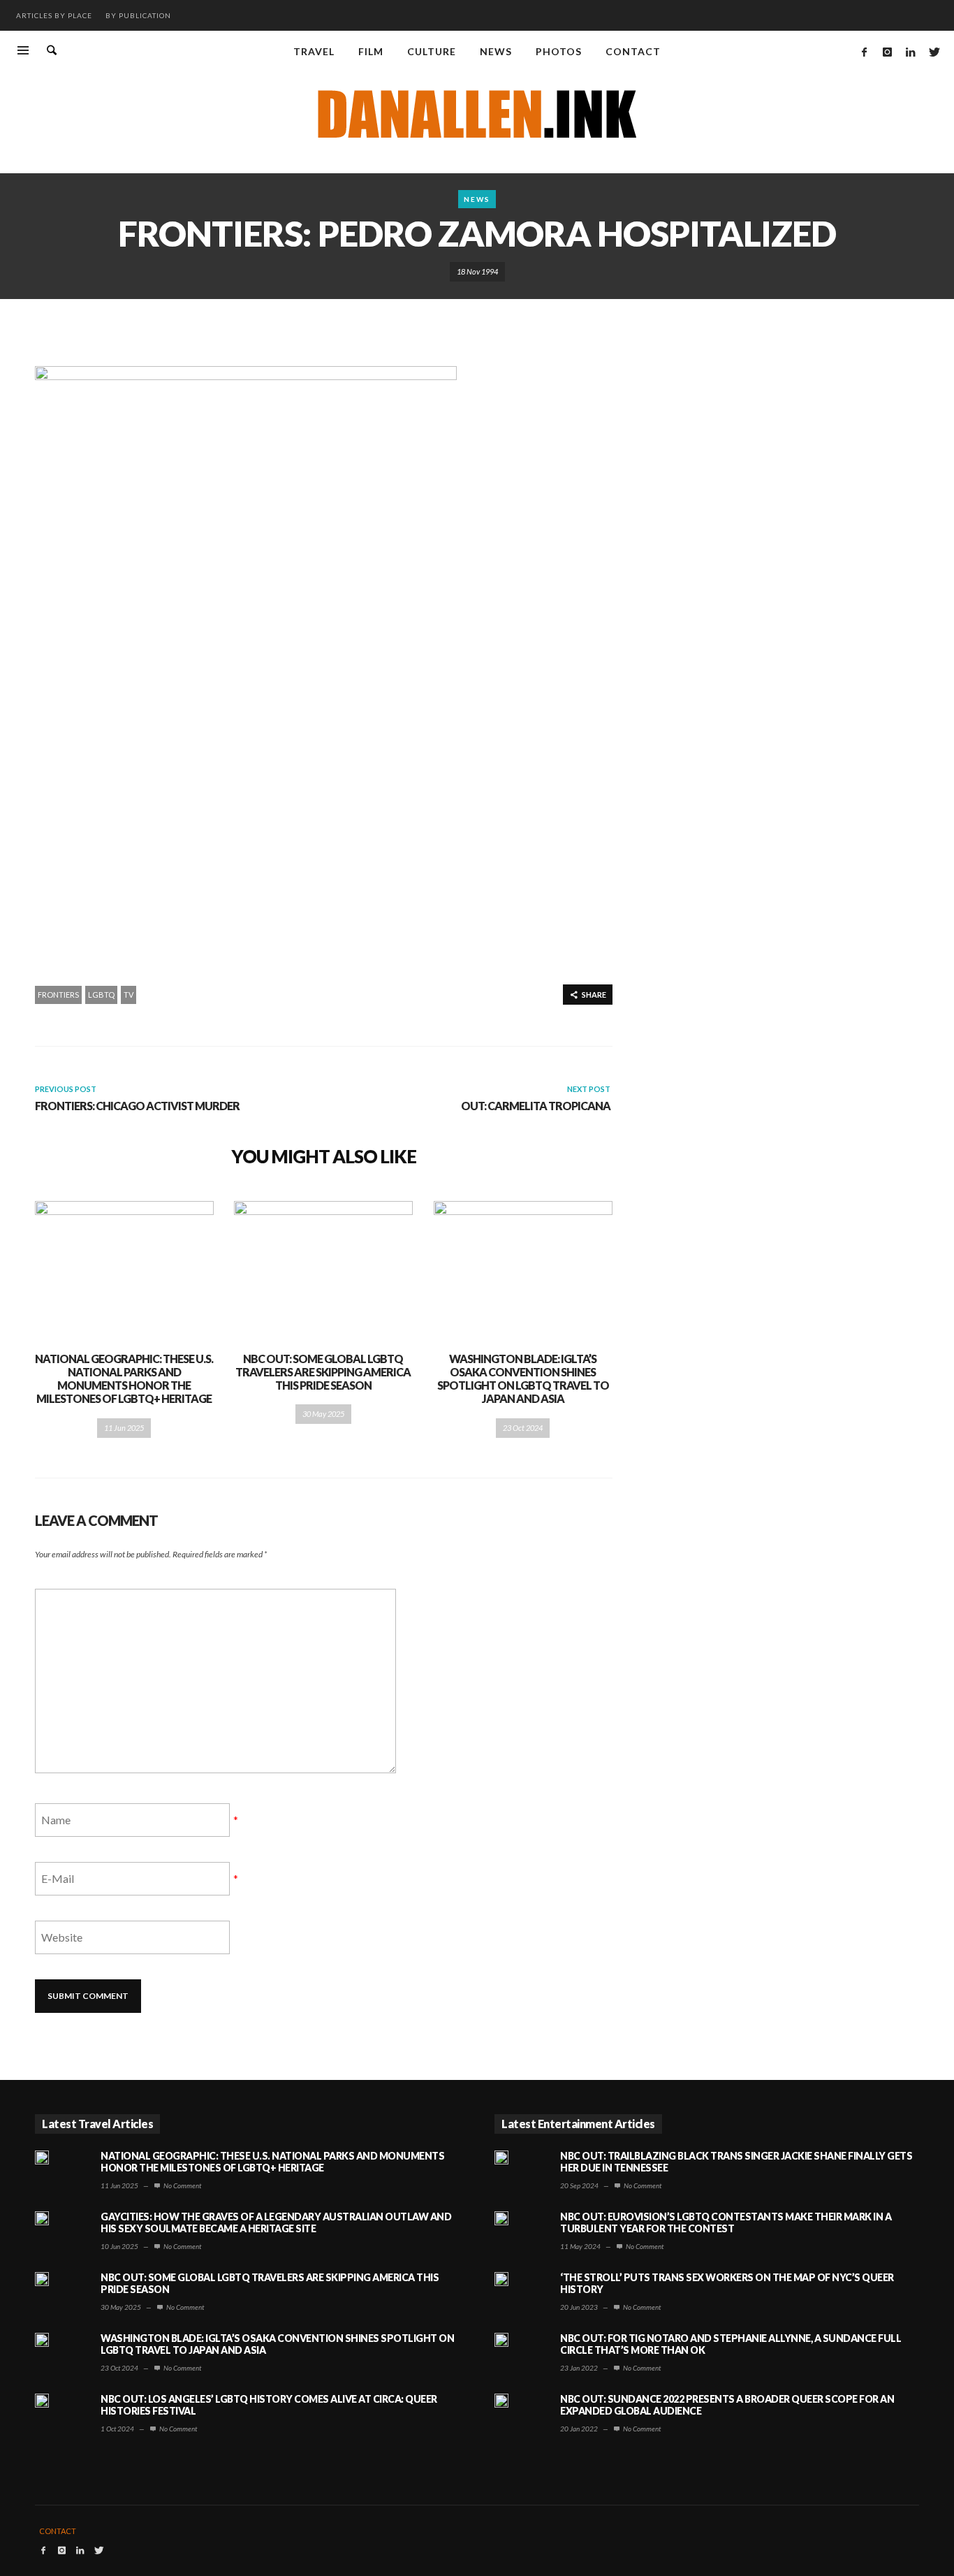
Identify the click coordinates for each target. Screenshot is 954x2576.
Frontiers (58, 995)
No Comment (182, 2185)
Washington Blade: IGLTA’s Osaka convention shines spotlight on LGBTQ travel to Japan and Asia (523, 1379)
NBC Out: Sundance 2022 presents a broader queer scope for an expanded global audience (727, 2405)
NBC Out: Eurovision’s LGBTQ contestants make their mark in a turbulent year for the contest (726, 2222)
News (477, 199)
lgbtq (101, 995)
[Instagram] (887, 52)
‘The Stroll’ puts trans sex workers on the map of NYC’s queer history (727, 2283)
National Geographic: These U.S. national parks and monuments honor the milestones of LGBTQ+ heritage (124, 1379)
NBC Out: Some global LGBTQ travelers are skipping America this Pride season (323, 1372)
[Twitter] (933, 52)
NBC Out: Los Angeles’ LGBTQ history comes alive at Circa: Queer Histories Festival (269, 2405)
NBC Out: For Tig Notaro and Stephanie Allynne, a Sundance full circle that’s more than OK (731, 2344)
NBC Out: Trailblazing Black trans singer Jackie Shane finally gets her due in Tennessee (736, 2162)
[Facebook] (864, 52)
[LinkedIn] (910, 52)
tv (129, 995)
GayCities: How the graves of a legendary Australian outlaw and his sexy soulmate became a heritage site (276, 2222)
